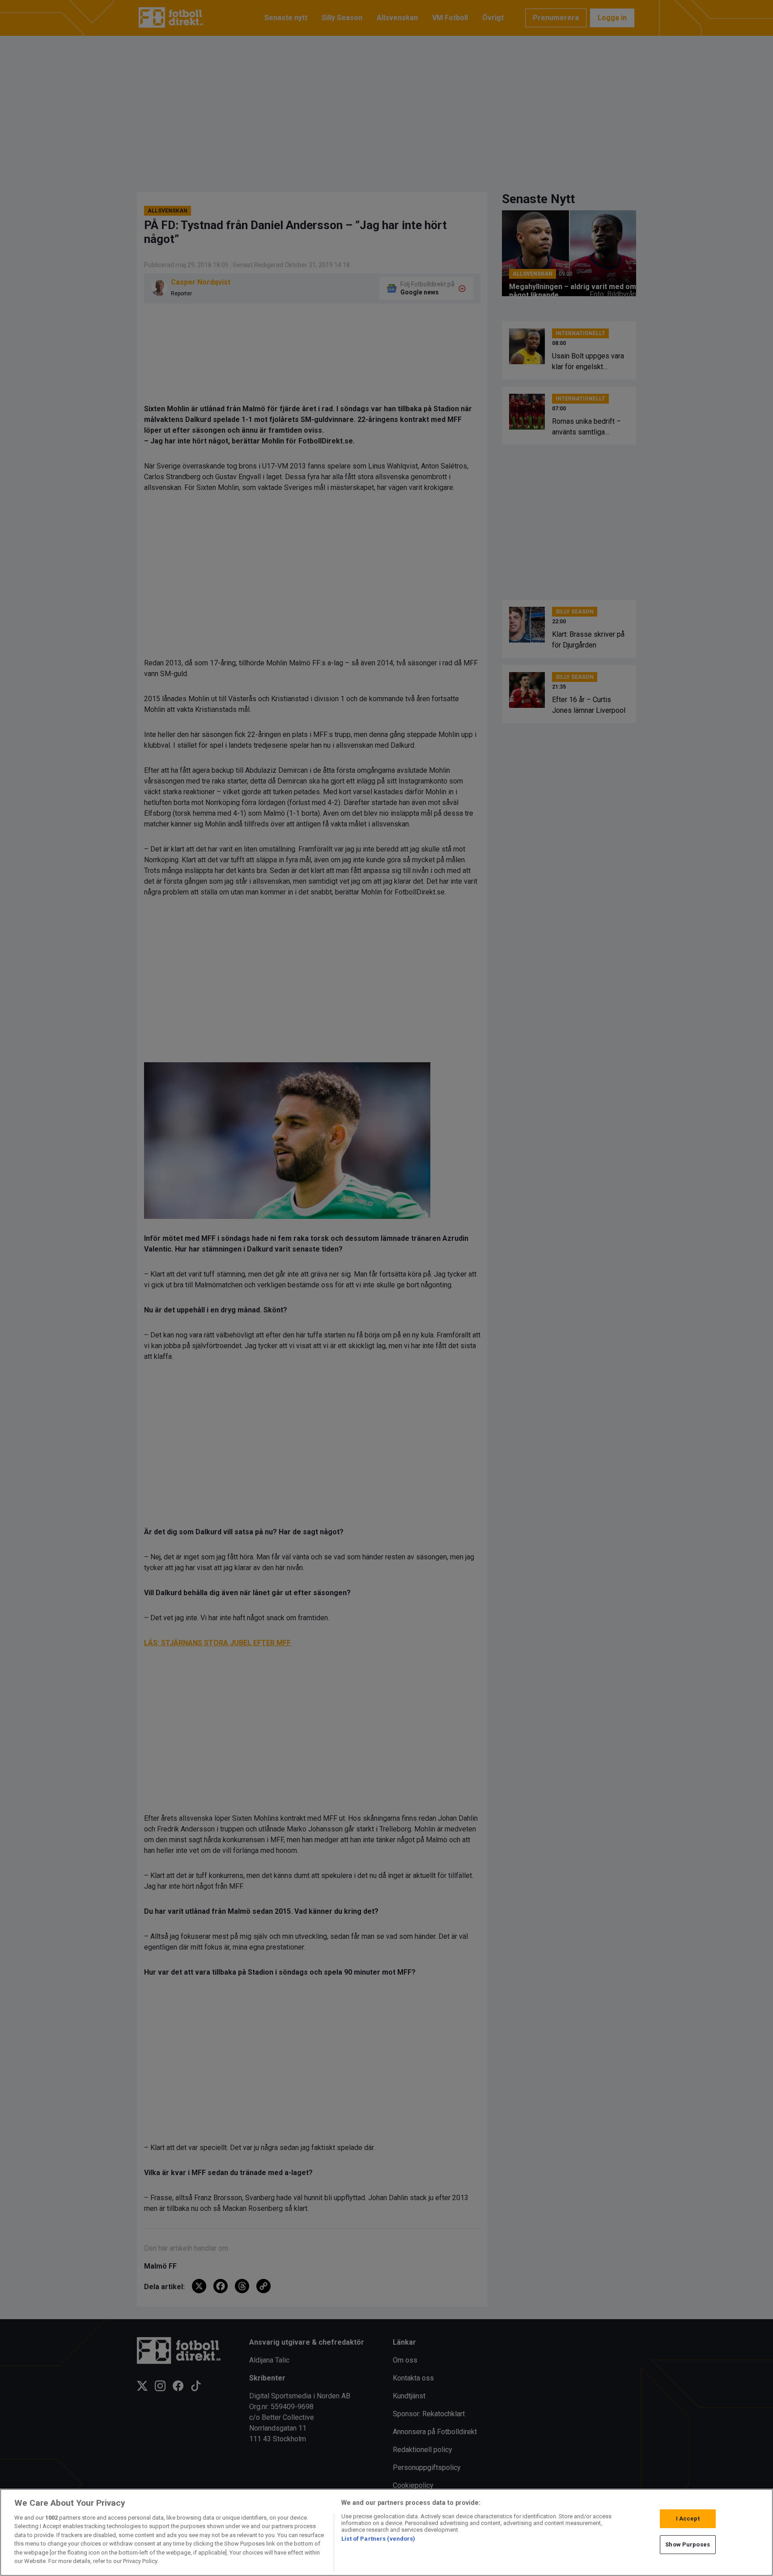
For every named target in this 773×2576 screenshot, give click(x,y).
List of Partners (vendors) (378, 2539)
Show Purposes (688, 2544)
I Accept (688, 2519)
